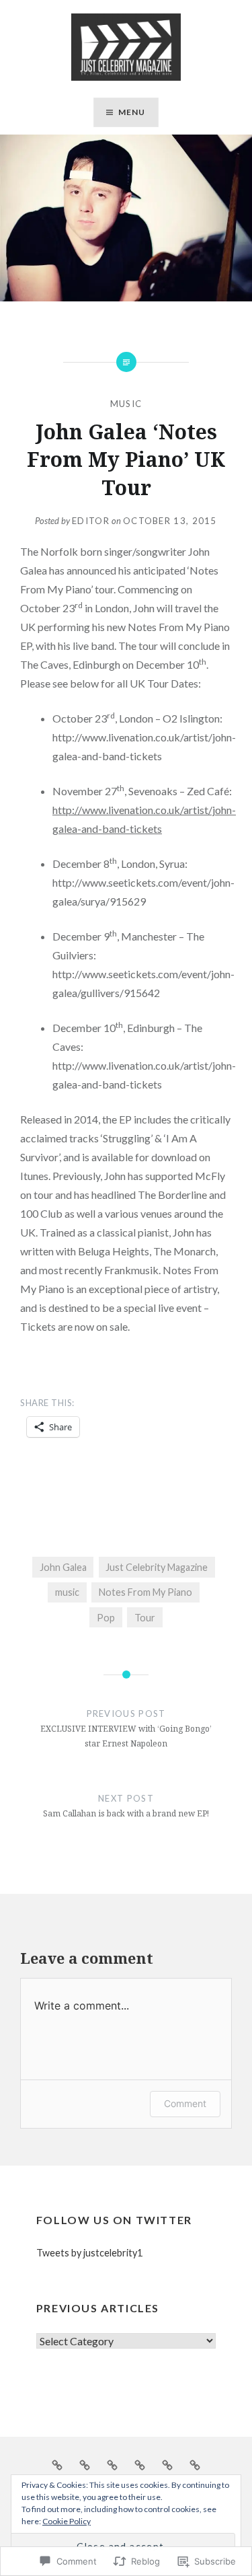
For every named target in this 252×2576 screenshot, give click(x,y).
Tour (145, 1618)
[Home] (57, 2464)
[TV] (195, 2464)
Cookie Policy (67, 2521)
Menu (132, 112)
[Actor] (140, 2464)
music (67, 1592)
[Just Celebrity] (85, 2464)
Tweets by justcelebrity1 (89, 2253)
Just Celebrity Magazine (157, 1567)
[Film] (167, 2464)
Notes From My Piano (145, 1592)
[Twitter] (112, 2464)
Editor (91, 521)
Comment (185, 2103)
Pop (106, 1618)
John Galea (63, 1567)
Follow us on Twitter (114, 2220)
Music (126, 404)
